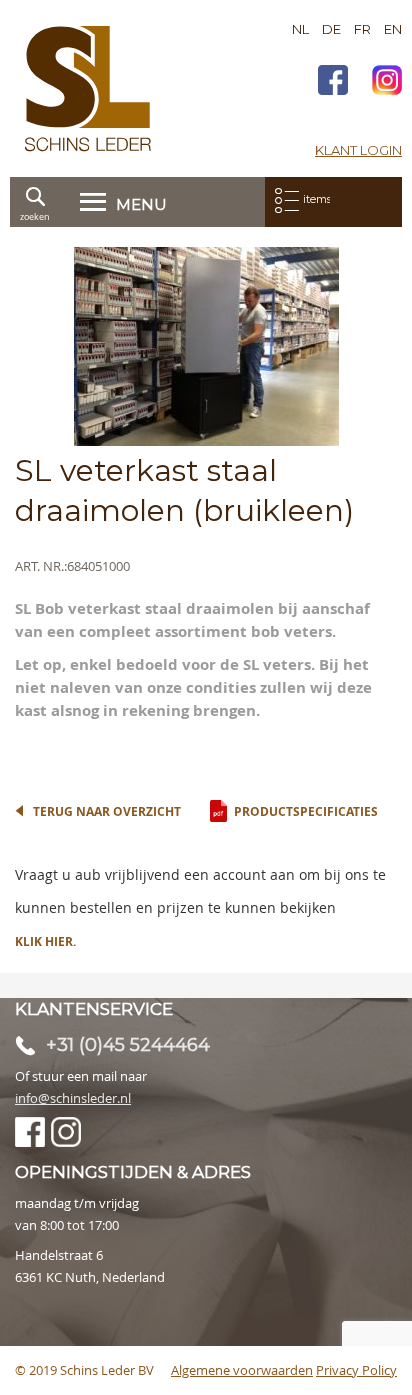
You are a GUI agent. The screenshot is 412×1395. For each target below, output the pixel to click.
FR (362, 29)
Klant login (358, 150)
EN (393, 29)
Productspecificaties (306, 811)
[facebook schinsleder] (333, 82)
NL (300, 29)
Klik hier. (45, 941)
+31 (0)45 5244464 (128, 1045)
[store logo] (88, 88)
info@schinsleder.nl (73, 1098)
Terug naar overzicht (107, 811)
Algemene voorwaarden (242, 1370)
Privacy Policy (356, 1370)
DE (331, 29)
